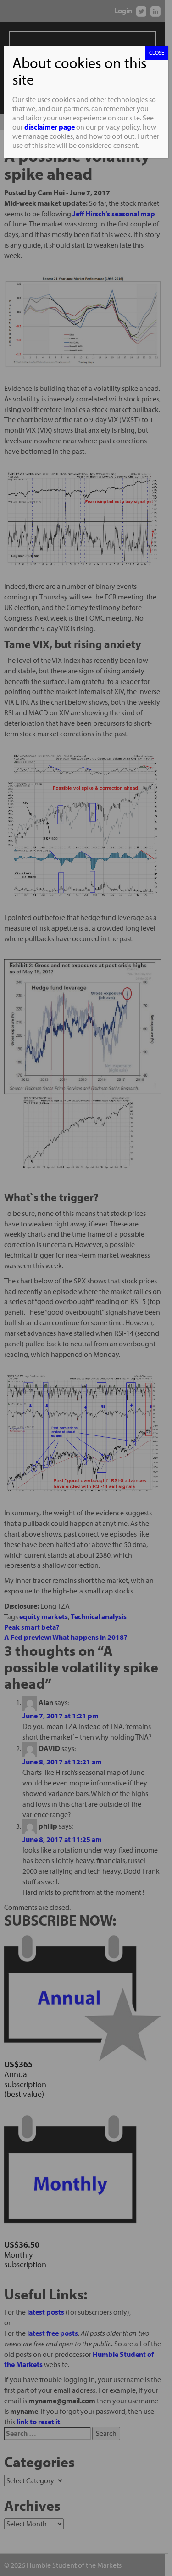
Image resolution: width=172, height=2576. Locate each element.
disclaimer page (50, 127)
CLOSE (157, 53)
